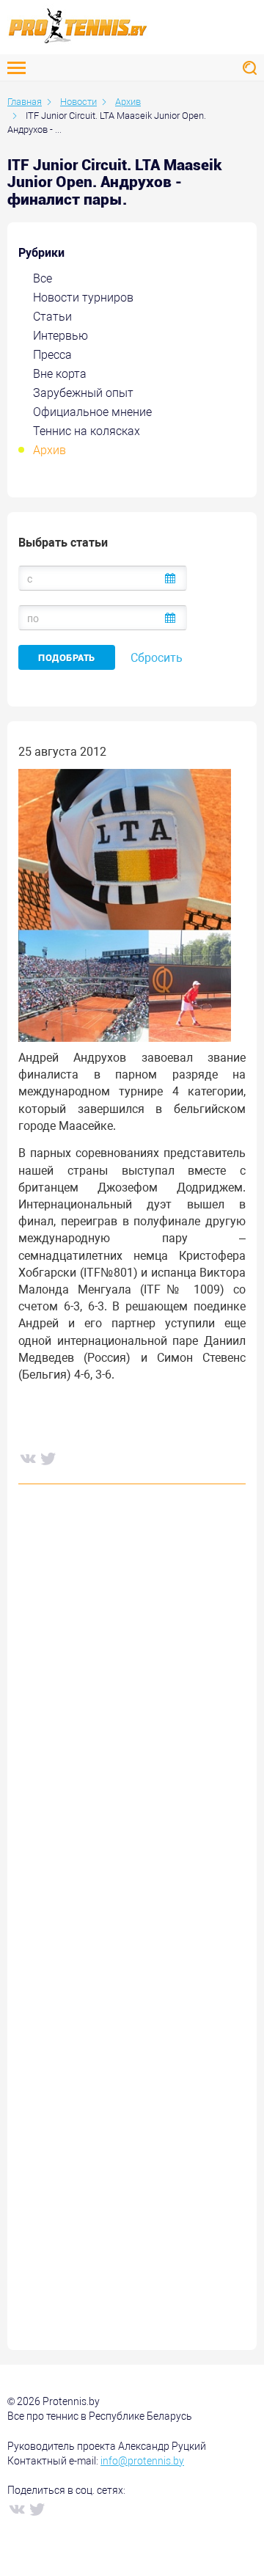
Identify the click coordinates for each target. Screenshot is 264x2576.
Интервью (60, 336)
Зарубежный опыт (83, 393)
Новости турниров (83, 298)
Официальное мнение (92, 412)
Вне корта (60, 374)
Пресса (52, 355)
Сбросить (157, 658)
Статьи (52, 317)
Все (43, 278)
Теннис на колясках (87, 431)
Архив (49, 450)
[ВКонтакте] (27, 1458)
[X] (48, 1458)
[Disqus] (132, 1718)
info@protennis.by (142, 2461)
